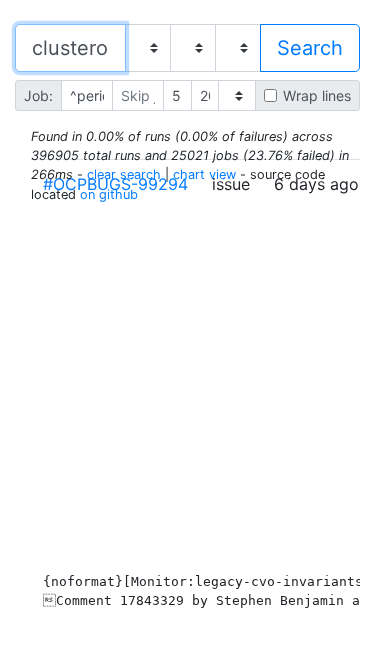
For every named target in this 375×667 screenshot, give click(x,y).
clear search (124, 174)
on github (109, 194)
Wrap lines (317, 95)
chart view (204, 174)
